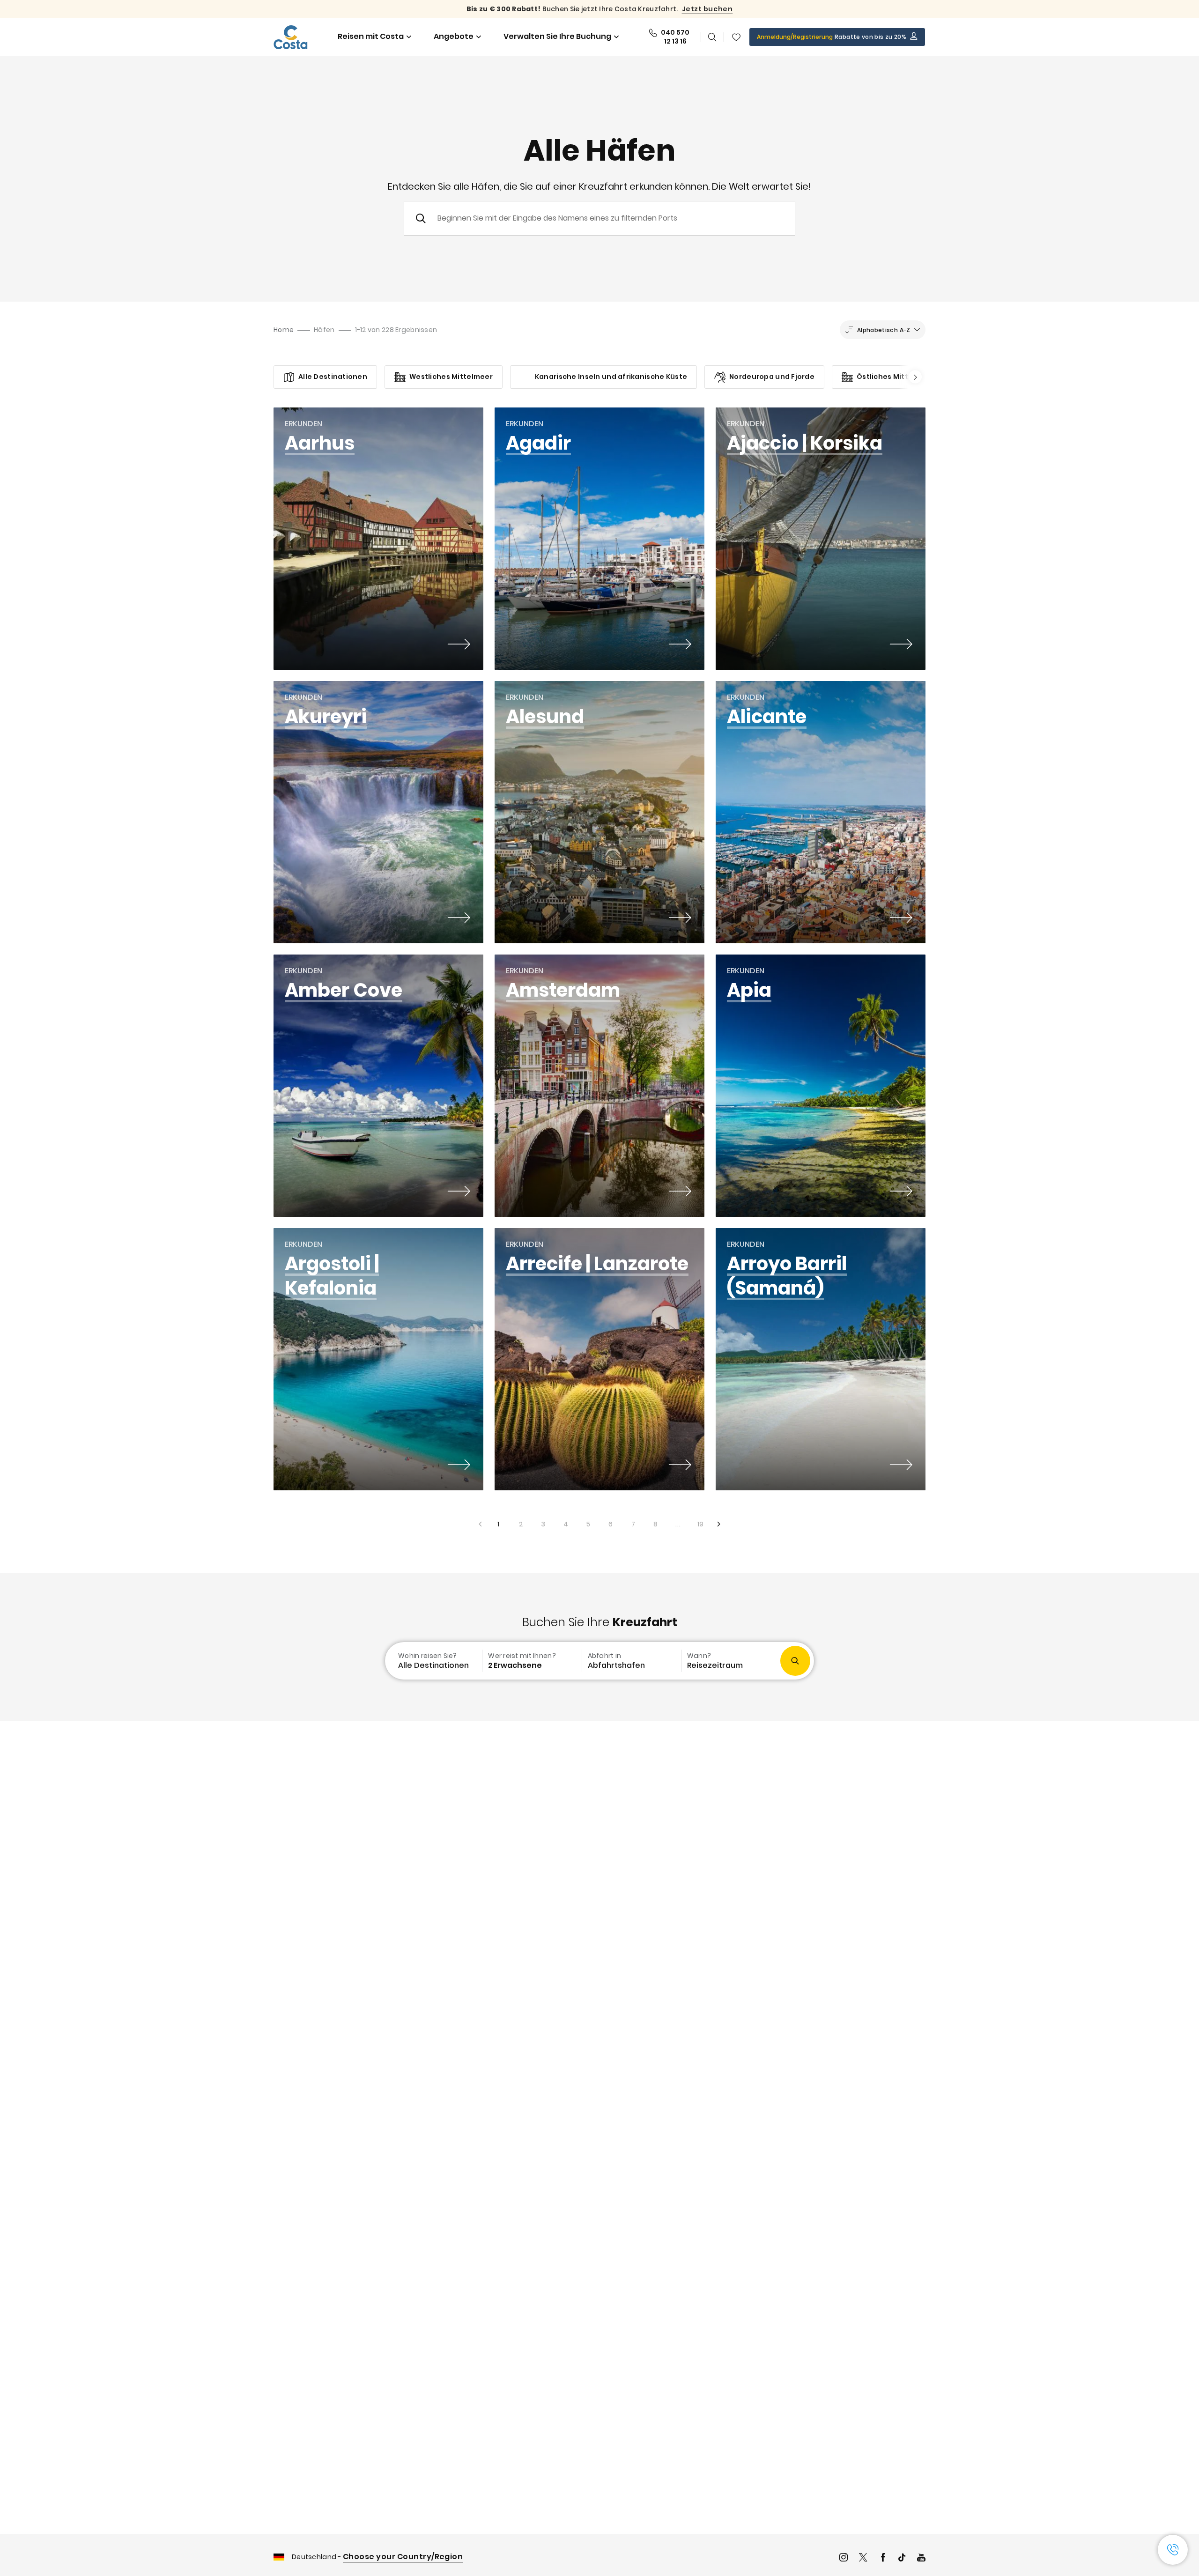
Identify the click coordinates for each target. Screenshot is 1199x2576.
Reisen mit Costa (371, 36)
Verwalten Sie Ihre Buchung (557, 36)
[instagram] (844, 2558)
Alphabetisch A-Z (884, 330)
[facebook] (883, 2558)
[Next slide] (912, 377)
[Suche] (712, 37)
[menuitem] (433, 1661)
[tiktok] (902, 2558)
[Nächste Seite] (719, 1524)
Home (284, 330)
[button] (736, 37)
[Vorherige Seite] (480, 1524)
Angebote (454, 36)
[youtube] (921, 2558)
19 (697, 1521)
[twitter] (863, 2558)
